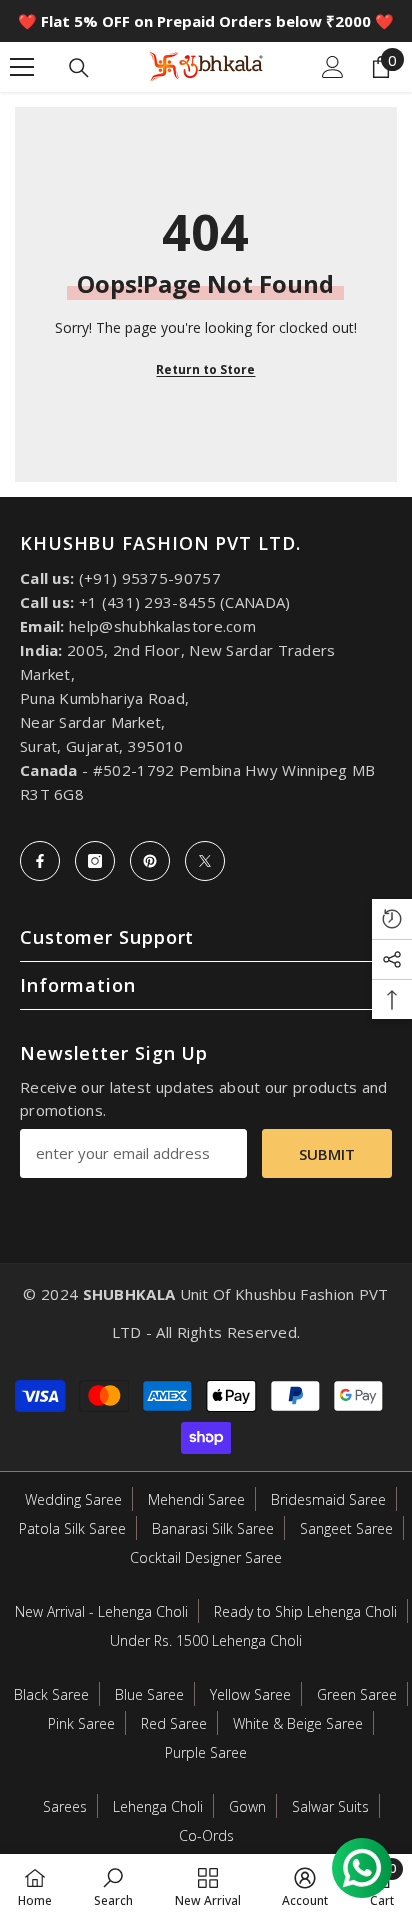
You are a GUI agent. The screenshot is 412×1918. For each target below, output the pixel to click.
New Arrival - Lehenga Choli (101, 1611)
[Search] (79, 68)
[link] (113, 1886)
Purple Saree (206, 1752)
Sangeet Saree (346, 1528)
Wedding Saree (73, 1499)
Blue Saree (149, 1694)
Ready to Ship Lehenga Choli (305, 1611)
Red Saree (174, 1723)
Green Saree (357, 1694)
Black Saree (51, 1694)
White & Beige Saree (298, 1723)
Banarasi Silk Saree (213, 1528)
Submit (327, 1154)
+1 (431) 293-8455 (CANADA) (185, 602)
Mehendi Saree (196, 1499)
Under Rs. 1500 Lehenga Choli (206, 1640)
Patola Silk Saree (72, 1528)
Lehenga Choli (158, 1806)
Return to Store (205, 369)
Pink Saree (81, 1723)
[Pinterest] (150, 861)
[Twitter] (205, 861)
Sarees (65, 1806)
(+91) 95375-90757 (150, 578)
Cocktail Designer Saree (206, 1557)
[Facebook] (40, 861)
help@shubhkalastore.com (162, 626)
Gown (247, 1806)
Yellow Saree (250, 1694)
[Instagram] (95, 861)
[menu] (22, 67)
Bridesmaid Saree (328, 1499)
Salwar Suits (330, 1806)
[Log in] (333, 67)
